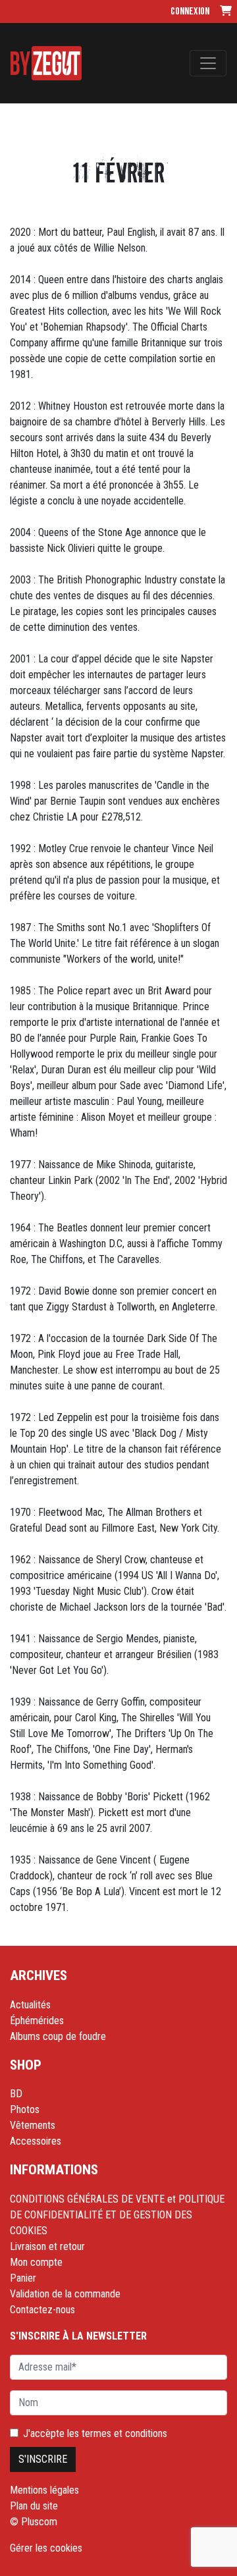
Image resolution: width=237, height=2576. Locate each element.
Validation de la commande (65, 2294)
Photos (25, 2109)
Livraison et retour (47, 2246)
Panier (23, 2278)
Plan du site (34, 2506)
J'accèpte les (95, 2433)
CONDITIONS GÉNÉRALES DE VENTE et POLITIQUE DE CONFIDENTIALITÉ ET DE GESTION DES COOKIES (117, 2215)
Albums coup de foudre (58, 2036)
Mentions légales (44, 2490)
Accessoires (36, 2141)
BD (16, 2094)
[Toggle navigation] (208, 63)
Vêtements (33, 2125)
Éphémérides (37, 2021)
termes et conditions (124, 2433)
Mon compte (36, 2262)
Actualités (30, 2005)
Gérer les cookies (46, 2548)
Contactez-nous (42, 2310)
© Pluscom (34, 2522)
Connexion (190, 12)
